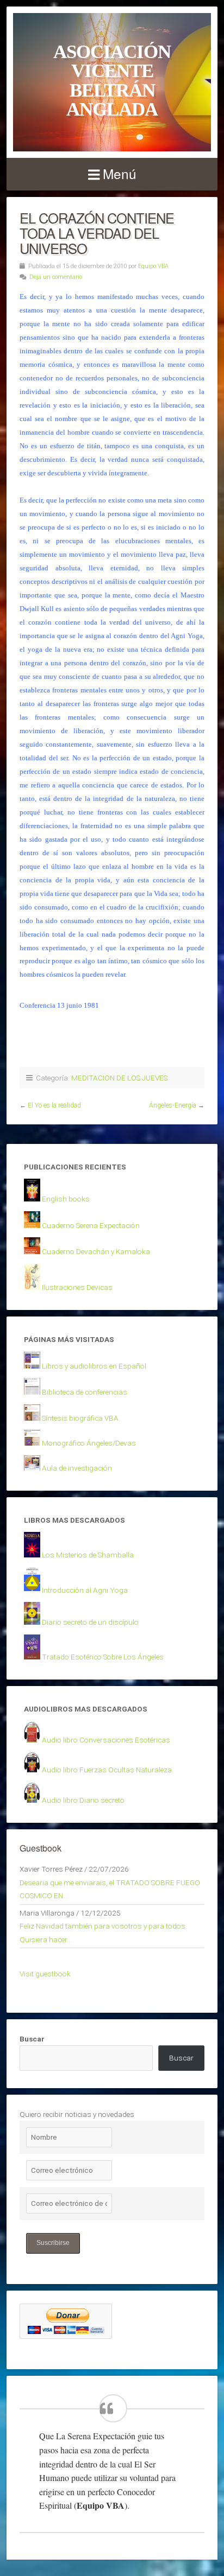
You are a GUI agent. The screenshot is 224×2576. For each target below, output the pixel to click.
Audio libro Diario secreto (83, 1800)
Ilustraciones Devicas (77, 1287)
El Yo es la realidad (54, 1105)
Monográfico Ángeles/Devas (89, 1443)
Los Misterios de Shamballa (88, 1555)
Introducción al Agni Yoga (85, 1590)
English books (66, 1199)
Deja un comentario (56, 277)
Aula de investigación (77, 1468)
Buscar (32, 2039)
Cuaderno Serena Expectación (91, 1225)
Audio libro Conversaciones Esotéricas (106, 1740)
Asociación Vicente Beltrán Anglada (112, 80)
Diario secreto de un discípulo (90, 1622)
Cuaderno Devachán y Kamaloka (96, 1251)
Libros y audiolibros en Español (94, 1366)
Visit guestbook (45, 1974)
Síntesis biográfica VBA (80, 1418)
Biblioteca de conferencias (85, 1392)
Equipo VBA (153, 266)
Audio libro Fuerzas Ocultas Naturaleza (107, 1770)
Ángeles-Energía (173, 1105)
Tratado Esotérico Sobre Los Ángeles (103, 1657)
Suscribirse (53, 2243)
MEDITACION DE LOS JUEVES (119, 1078)
